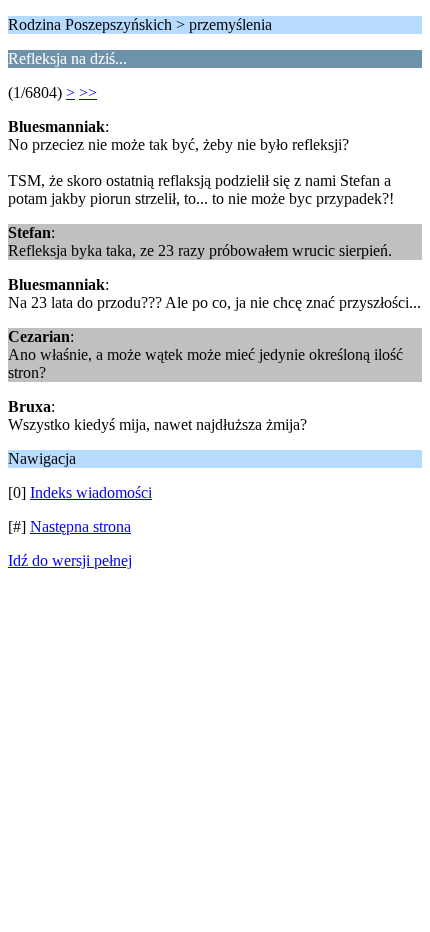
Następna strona (80, 526)
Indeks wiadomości (91, 492)
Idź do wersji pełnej (70, 560)
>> (88, 92)
